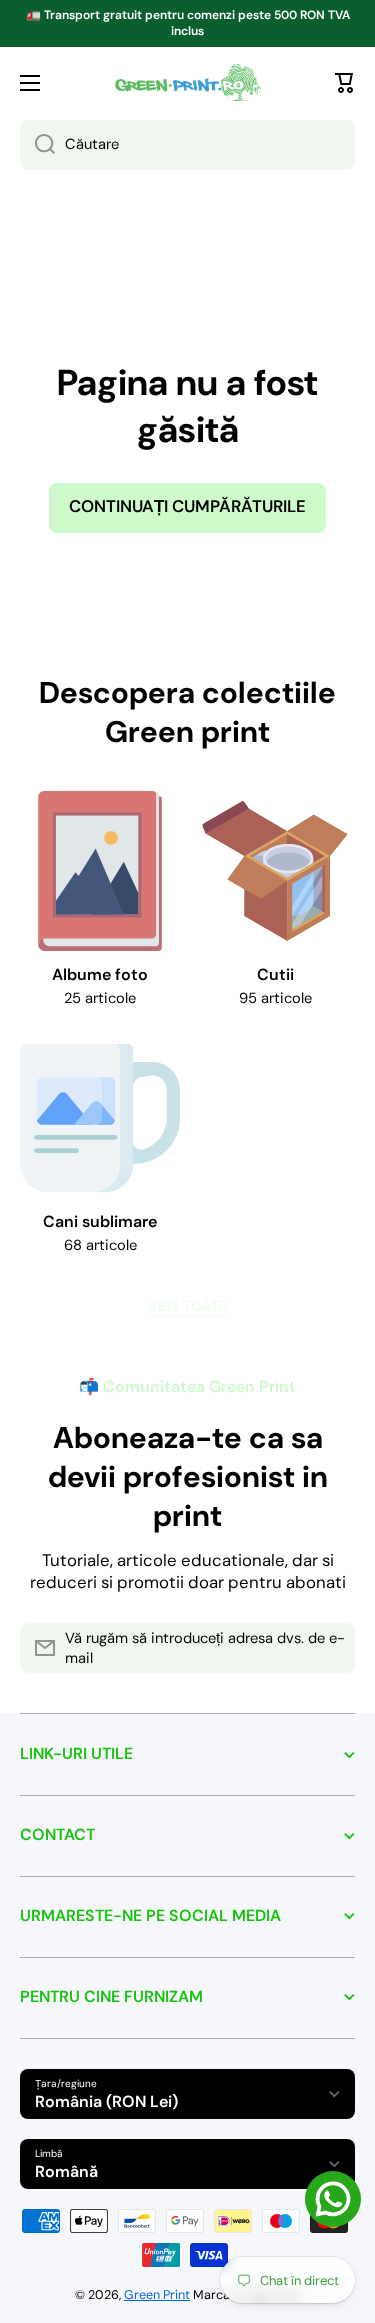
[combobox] (187, 145)
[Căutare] (37, 145)
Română (66, 2171)
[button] (345, 83)
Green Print (157, 2295)
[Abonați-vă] (330, 1648)
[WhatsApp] (333, 2199)
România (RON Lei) (106, 2101)
